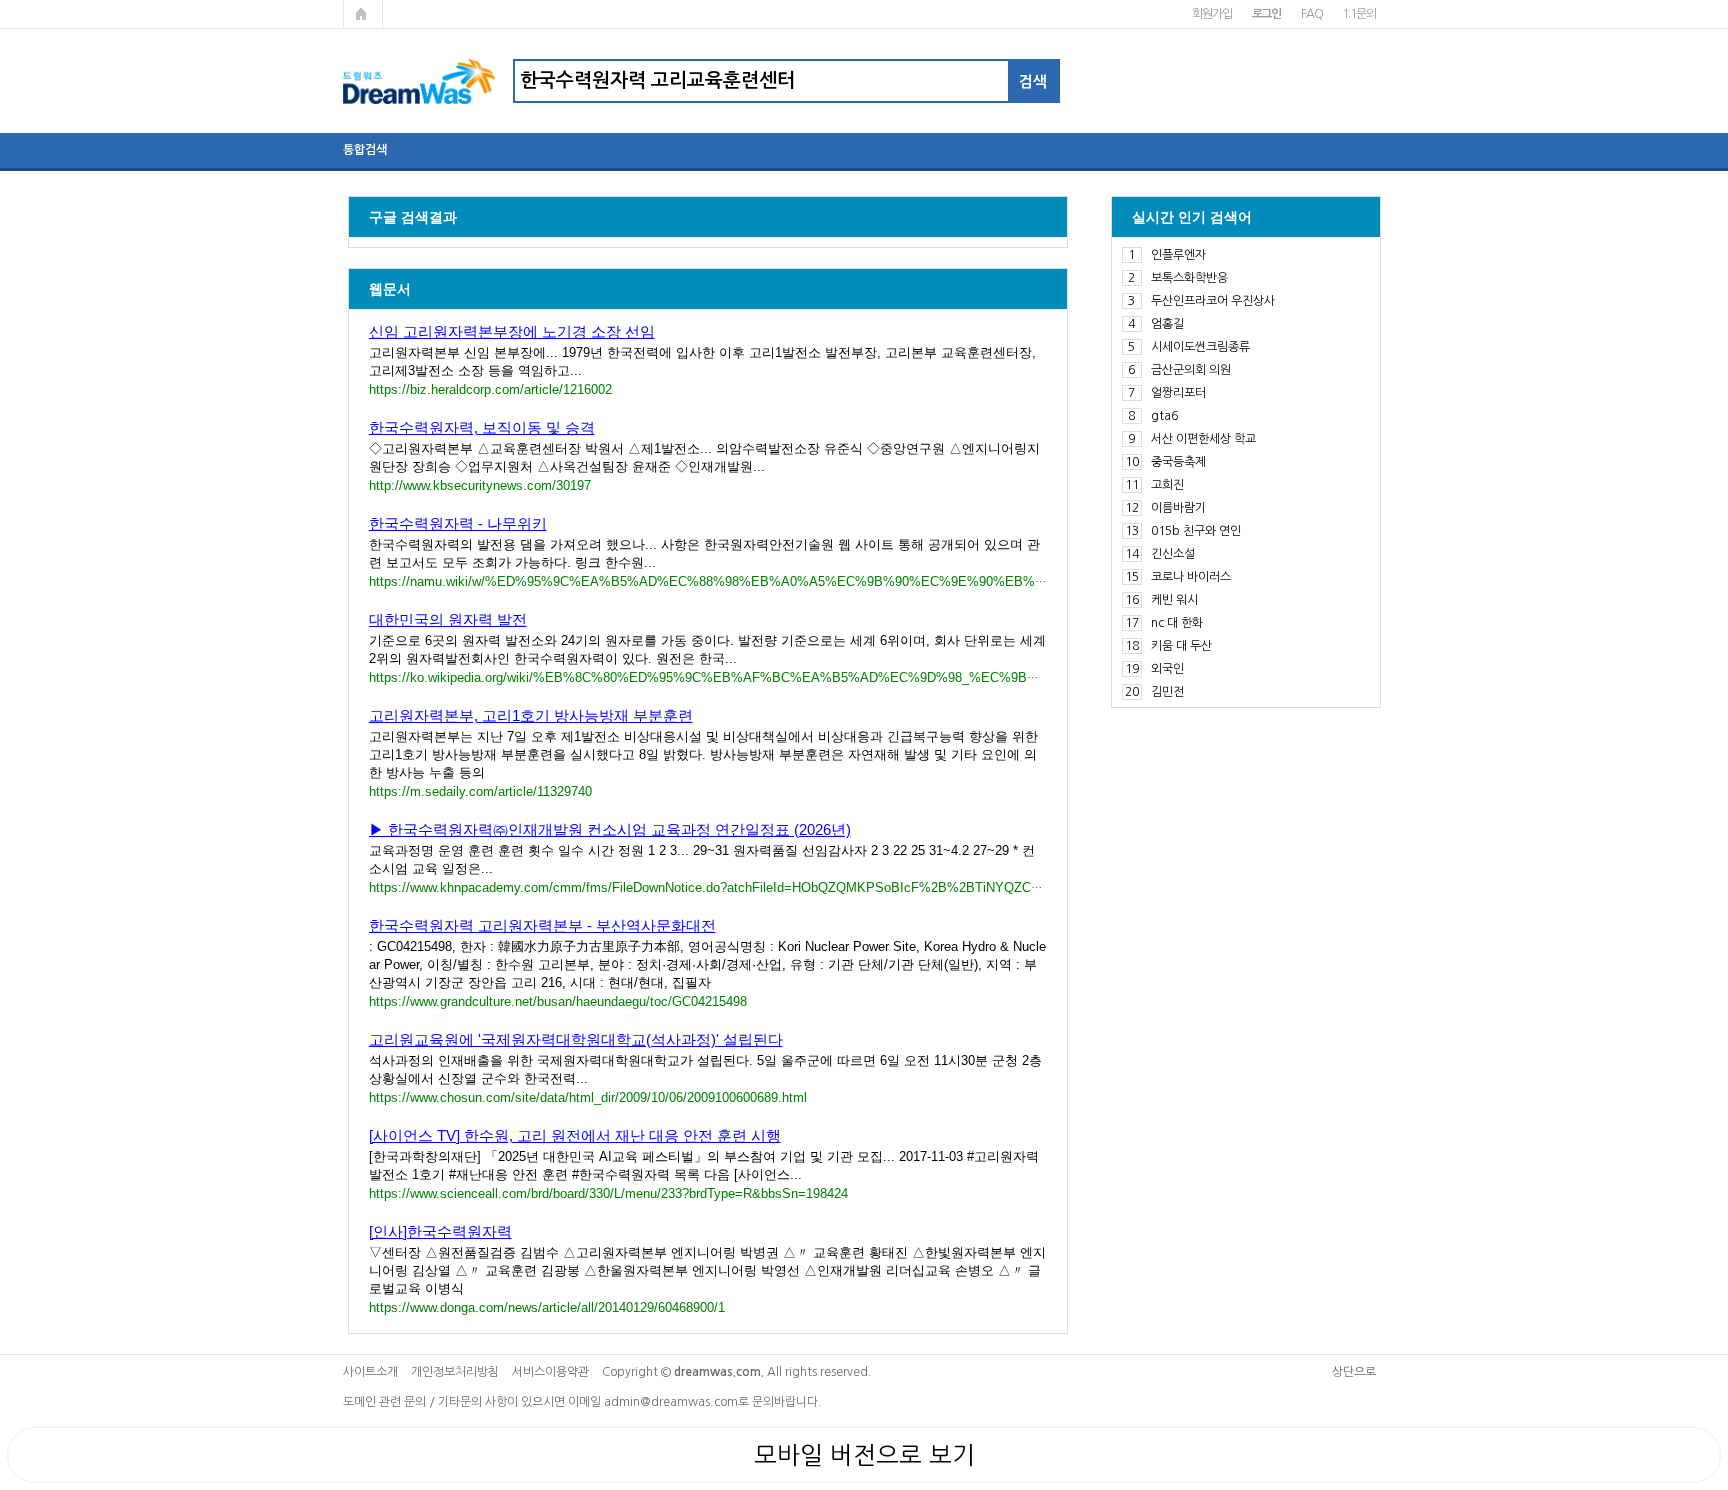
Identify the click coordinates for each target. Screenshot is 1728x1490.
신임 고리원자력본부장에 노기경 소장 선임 (512, 331)
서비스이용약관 (550, 1372)
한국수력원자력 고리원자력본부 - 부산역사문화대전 (542, 925)
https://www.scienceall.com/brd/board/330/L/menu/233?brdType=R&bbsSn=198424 (608, 1193)
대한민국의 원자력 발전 (448, 619)
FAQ (1311, 14)
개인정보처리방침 (455, 1372)
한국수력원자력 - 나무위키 (458, 523)
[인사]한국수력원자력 (440, 1231)
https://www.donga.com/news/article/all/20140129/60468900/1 (547, 1307)
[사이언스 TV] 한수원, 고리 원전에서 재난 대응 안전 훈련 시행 (575, 1135)
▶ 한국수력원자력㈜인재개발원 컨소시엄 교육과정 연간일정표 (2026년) (610, 829)
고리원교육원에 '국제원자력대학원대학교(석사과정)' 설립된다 (576, 1039)
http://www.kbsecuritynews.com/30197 (480, 485)
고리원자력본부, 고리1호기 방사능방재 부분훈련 (531, 715)
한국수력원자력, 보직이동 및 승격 (482, 427)
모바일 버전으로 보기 (864, 1455)
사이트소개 (370, 1372)
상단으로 (1354, 1372)
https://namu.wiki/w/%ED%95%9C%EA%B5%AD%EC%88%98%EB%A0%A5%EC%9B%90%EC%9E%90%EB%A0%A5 (724, 581)
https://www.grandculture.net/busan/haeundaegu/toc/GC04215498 (558, 1001)
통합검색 (365, 150)
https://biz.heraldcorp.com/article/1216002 (490, 389)
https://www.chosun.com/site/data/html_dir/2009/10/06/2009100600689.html (588, 1097)
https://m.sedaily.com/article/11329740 (480, 791)
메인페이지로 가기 (363, 14)
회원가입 (1211, 14)
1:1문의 (1358, 14)
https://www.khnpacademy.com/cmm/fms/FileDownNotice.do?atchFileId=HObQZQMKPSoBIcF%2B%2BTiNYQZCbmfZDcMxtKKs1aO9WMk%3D (791, 887)
